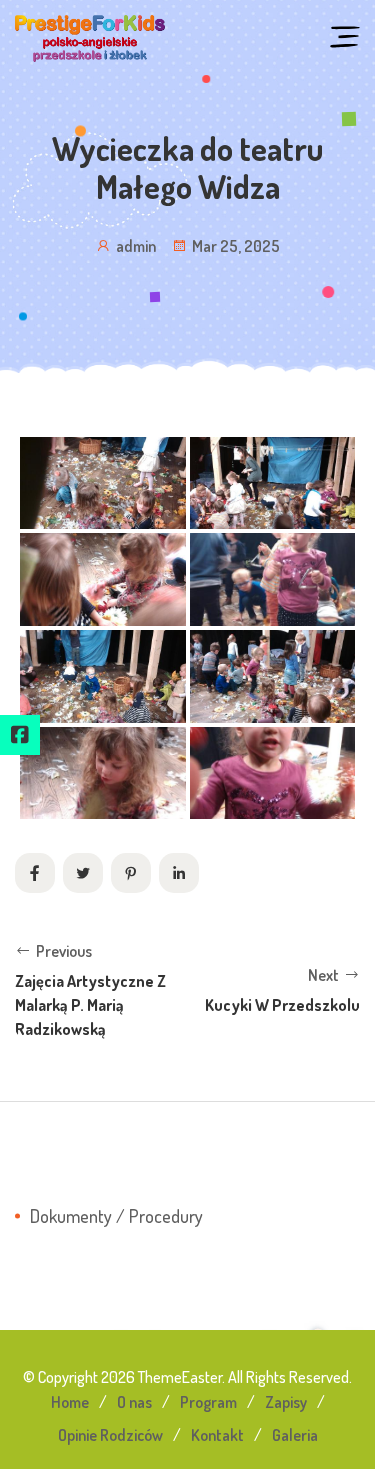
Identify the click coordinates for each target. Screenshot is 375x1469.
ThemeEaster (180, 1377)
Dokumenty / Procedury (116, 1216)
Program (208, 1402)
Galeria (295, 1435)
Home (70, 1402)
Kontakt (217, 1435)
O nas (134, 1402)
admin (136, 246)
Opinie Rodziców (110, 1435)
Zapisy (286, 1402)
